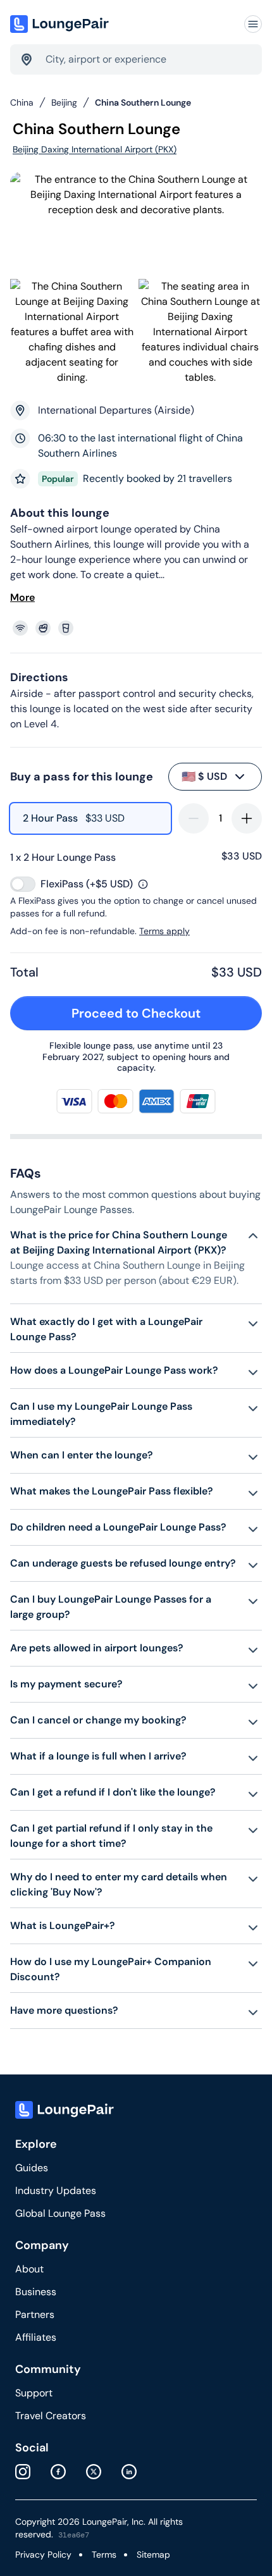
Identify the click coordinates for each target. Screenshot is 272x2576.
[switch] (23, 884)
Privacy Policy (43, 2554)
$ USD (204, 777)
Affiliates (36, 2337)
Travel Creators (51, 2416)
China (22, 102)
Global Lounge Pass (60, 2213)
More (22, 597)
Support (34, 2393)
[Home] (61, 24)
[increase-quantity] (247, 818)
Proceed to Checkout (136, 1013)
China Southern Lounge (143, 102)
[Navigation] (253, 24)
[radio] (90, 818)
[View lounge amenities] (139, 628)
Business (36, 2292)
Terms (104, 2554)
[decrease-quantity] (194, 818)
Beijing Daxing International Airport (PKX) (95, 149)
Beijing (64, 102)
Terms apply (164, 931)
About (29, 2269)
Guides (32, 2168)
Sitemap (153, 2554)
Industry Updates (56, 2191)
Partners (35, 2314)
